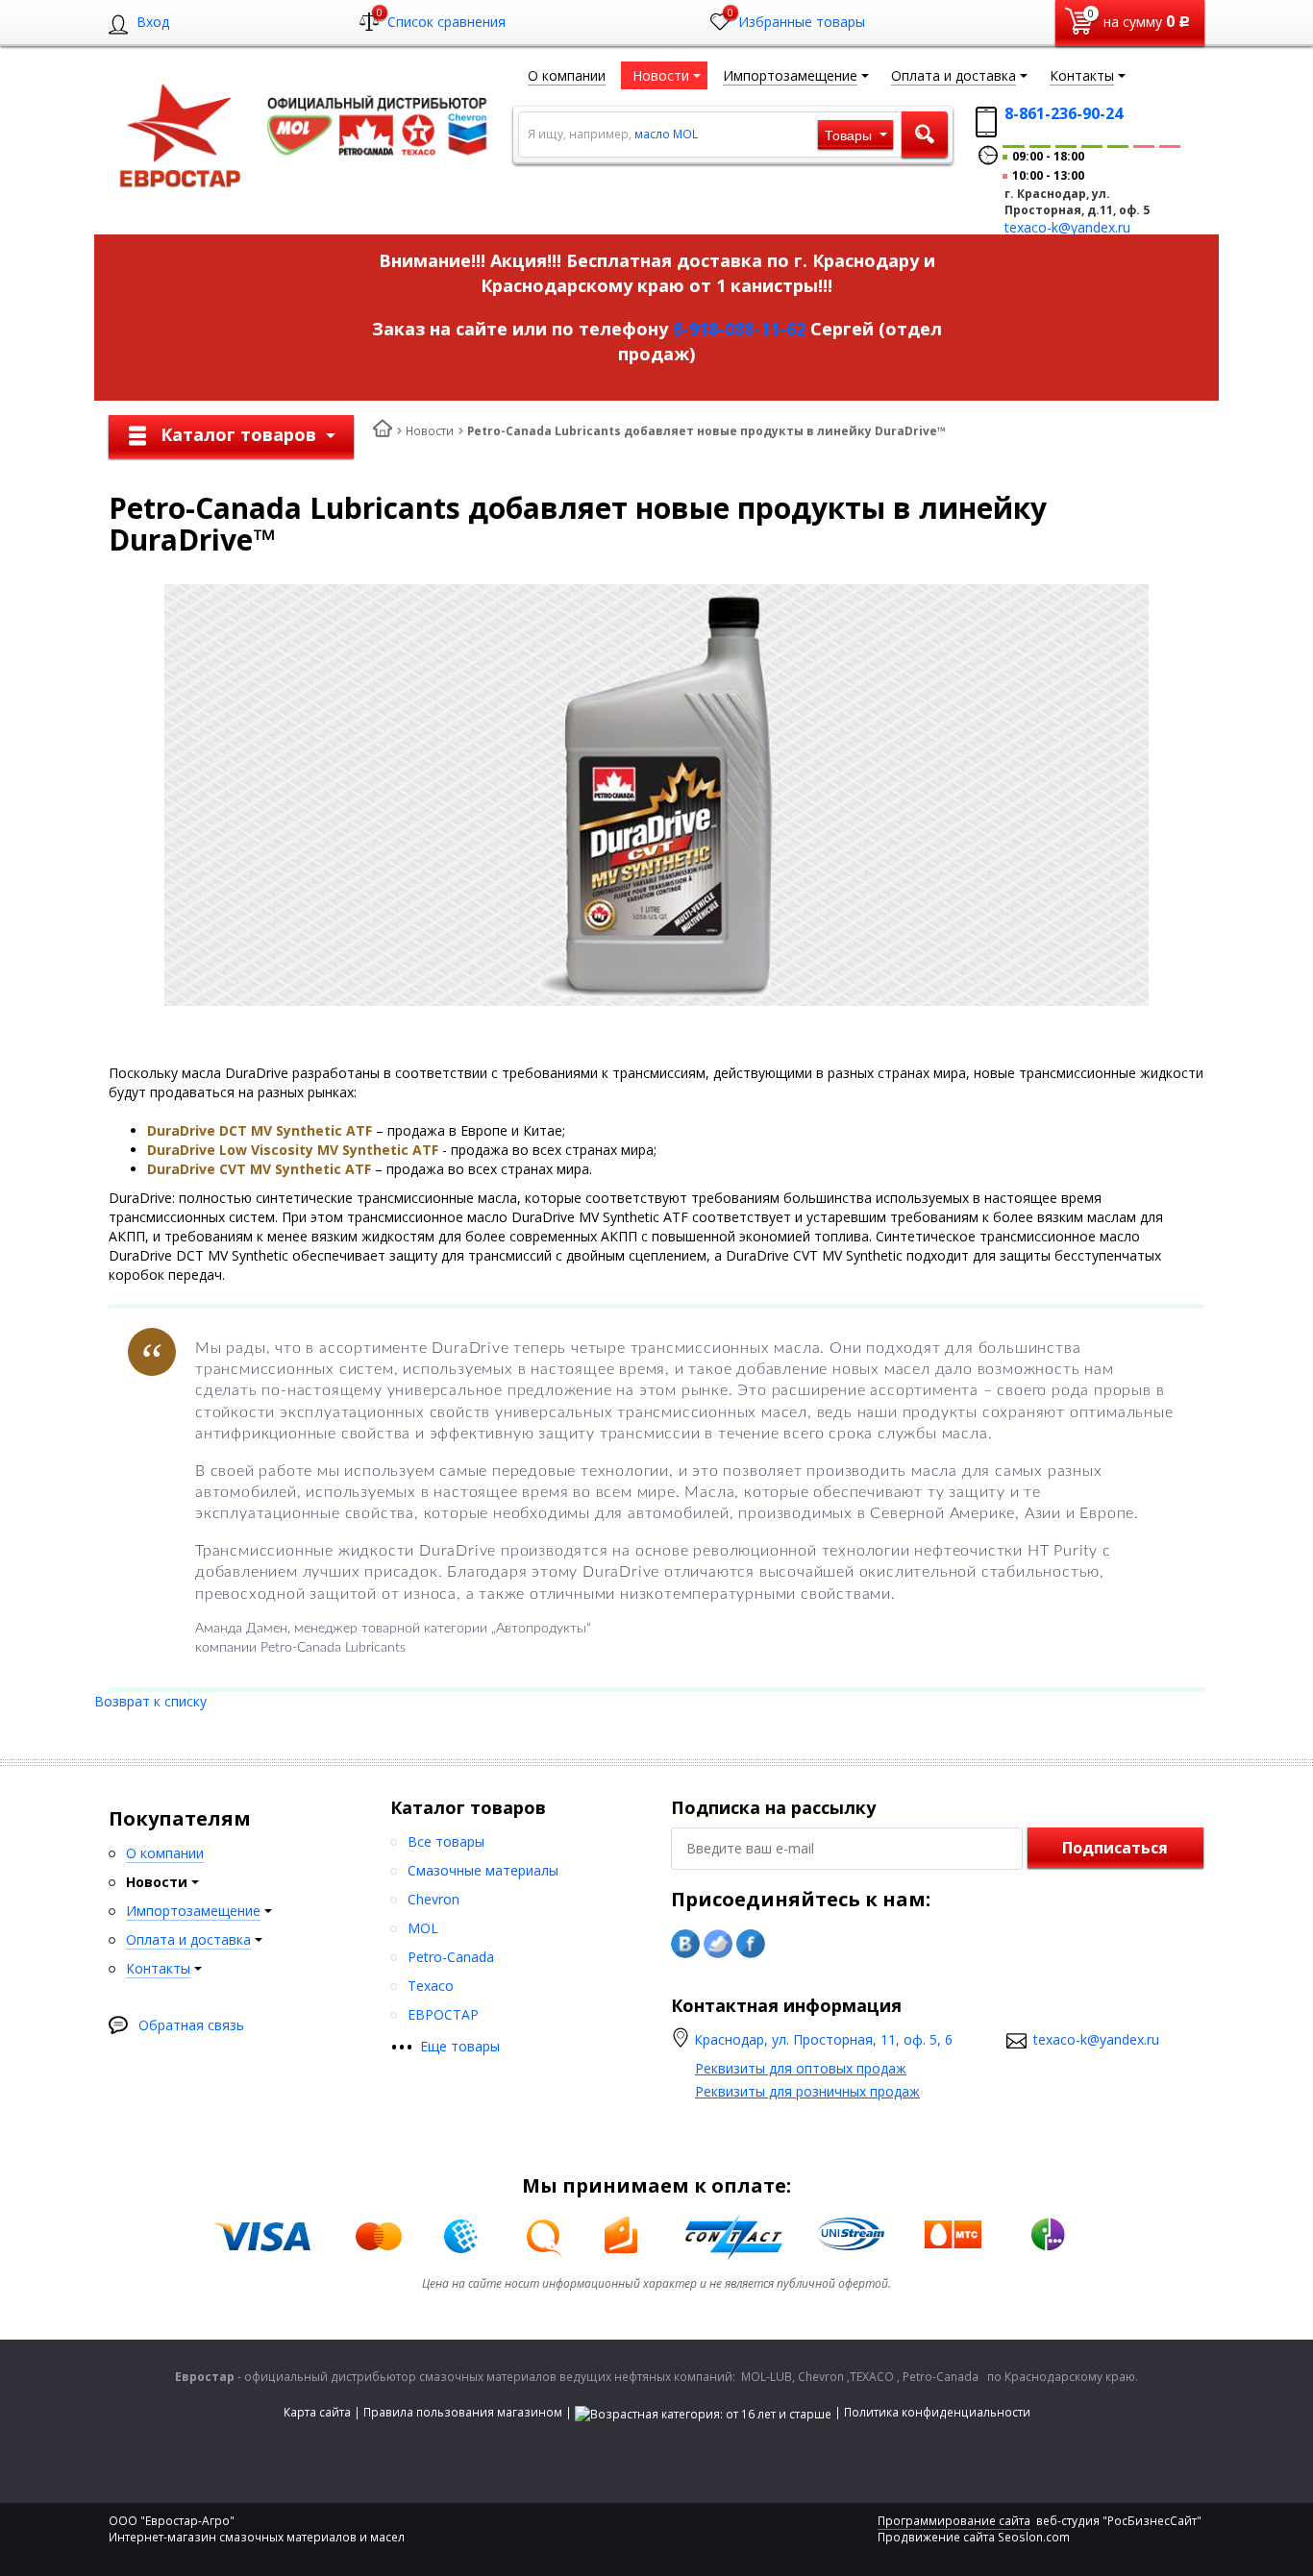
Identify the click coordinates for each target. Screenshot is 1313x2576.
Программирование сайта (954, 2521)
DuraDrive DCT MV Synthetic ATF (260, 1130)
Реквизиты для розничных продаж (807, 2091)
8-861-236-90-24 (1064, 113)
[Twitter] (718, 1944)
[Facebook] (751, 1944)
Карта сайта (317, 2412)
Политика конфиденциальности (937, 2412)
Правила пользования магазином (463, 2412)
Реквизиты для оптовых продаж (801, 2068)
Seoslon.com (1034, 2537)
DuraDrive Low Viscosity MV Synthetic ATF (293, 1150)
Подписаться (1115, 1848)
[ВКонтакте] (685, 1944)
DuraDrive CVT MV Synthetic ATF (259, 1169)
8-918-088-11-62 (739, 329)
